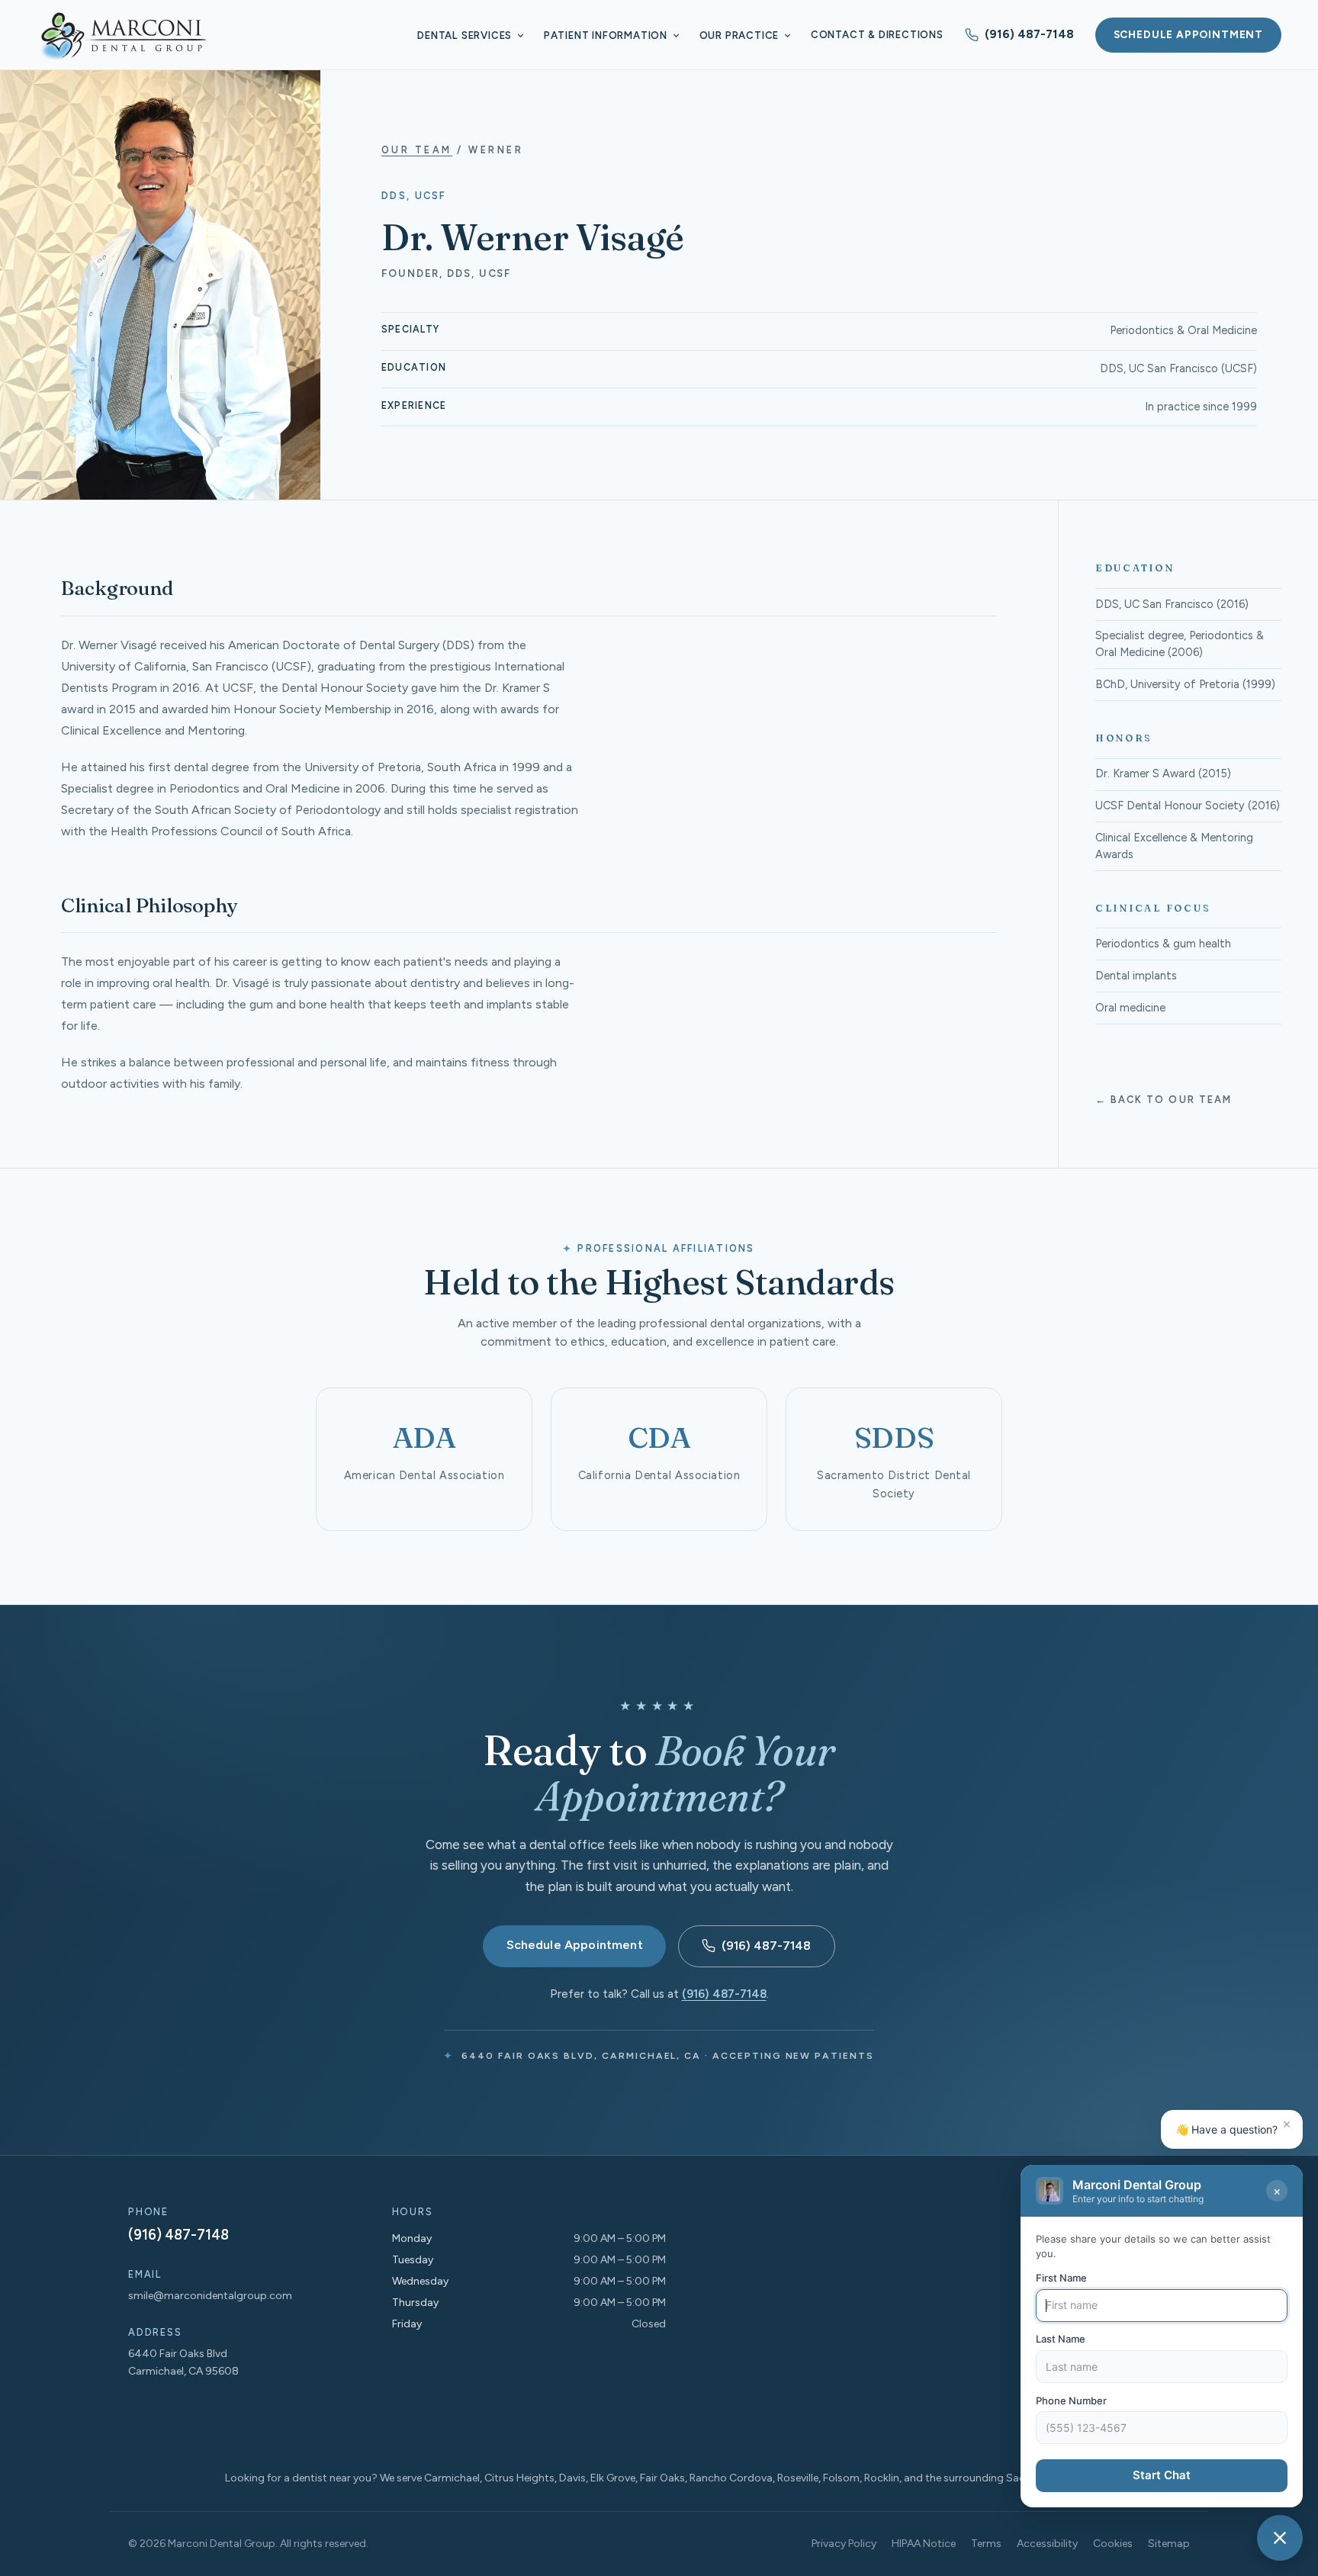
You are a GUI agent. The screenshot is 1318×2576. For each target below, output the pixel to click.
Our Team (417, 150)
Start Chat (1162, 2476)
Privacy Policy (844, 2544)
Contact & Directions (877, 35)
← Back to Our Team (1164, 1100)
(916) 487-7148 (1029, 34)
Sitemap (1169, 2544)
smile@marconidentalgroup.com (210, 2296)
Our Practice (739, 35)
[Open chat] (1280, 2538)
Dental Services (465, 35)
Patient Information (606, 35)
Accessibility (1047, 2544)
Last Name (1061, 2340)
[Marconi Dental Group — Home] (122, 35)
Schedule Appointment (1188, 34)
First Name (1061, 2278)
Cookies (1113, 2544)
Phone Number (1071, 2401)
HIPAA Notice (924, 2544)
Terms (986, 2544)
